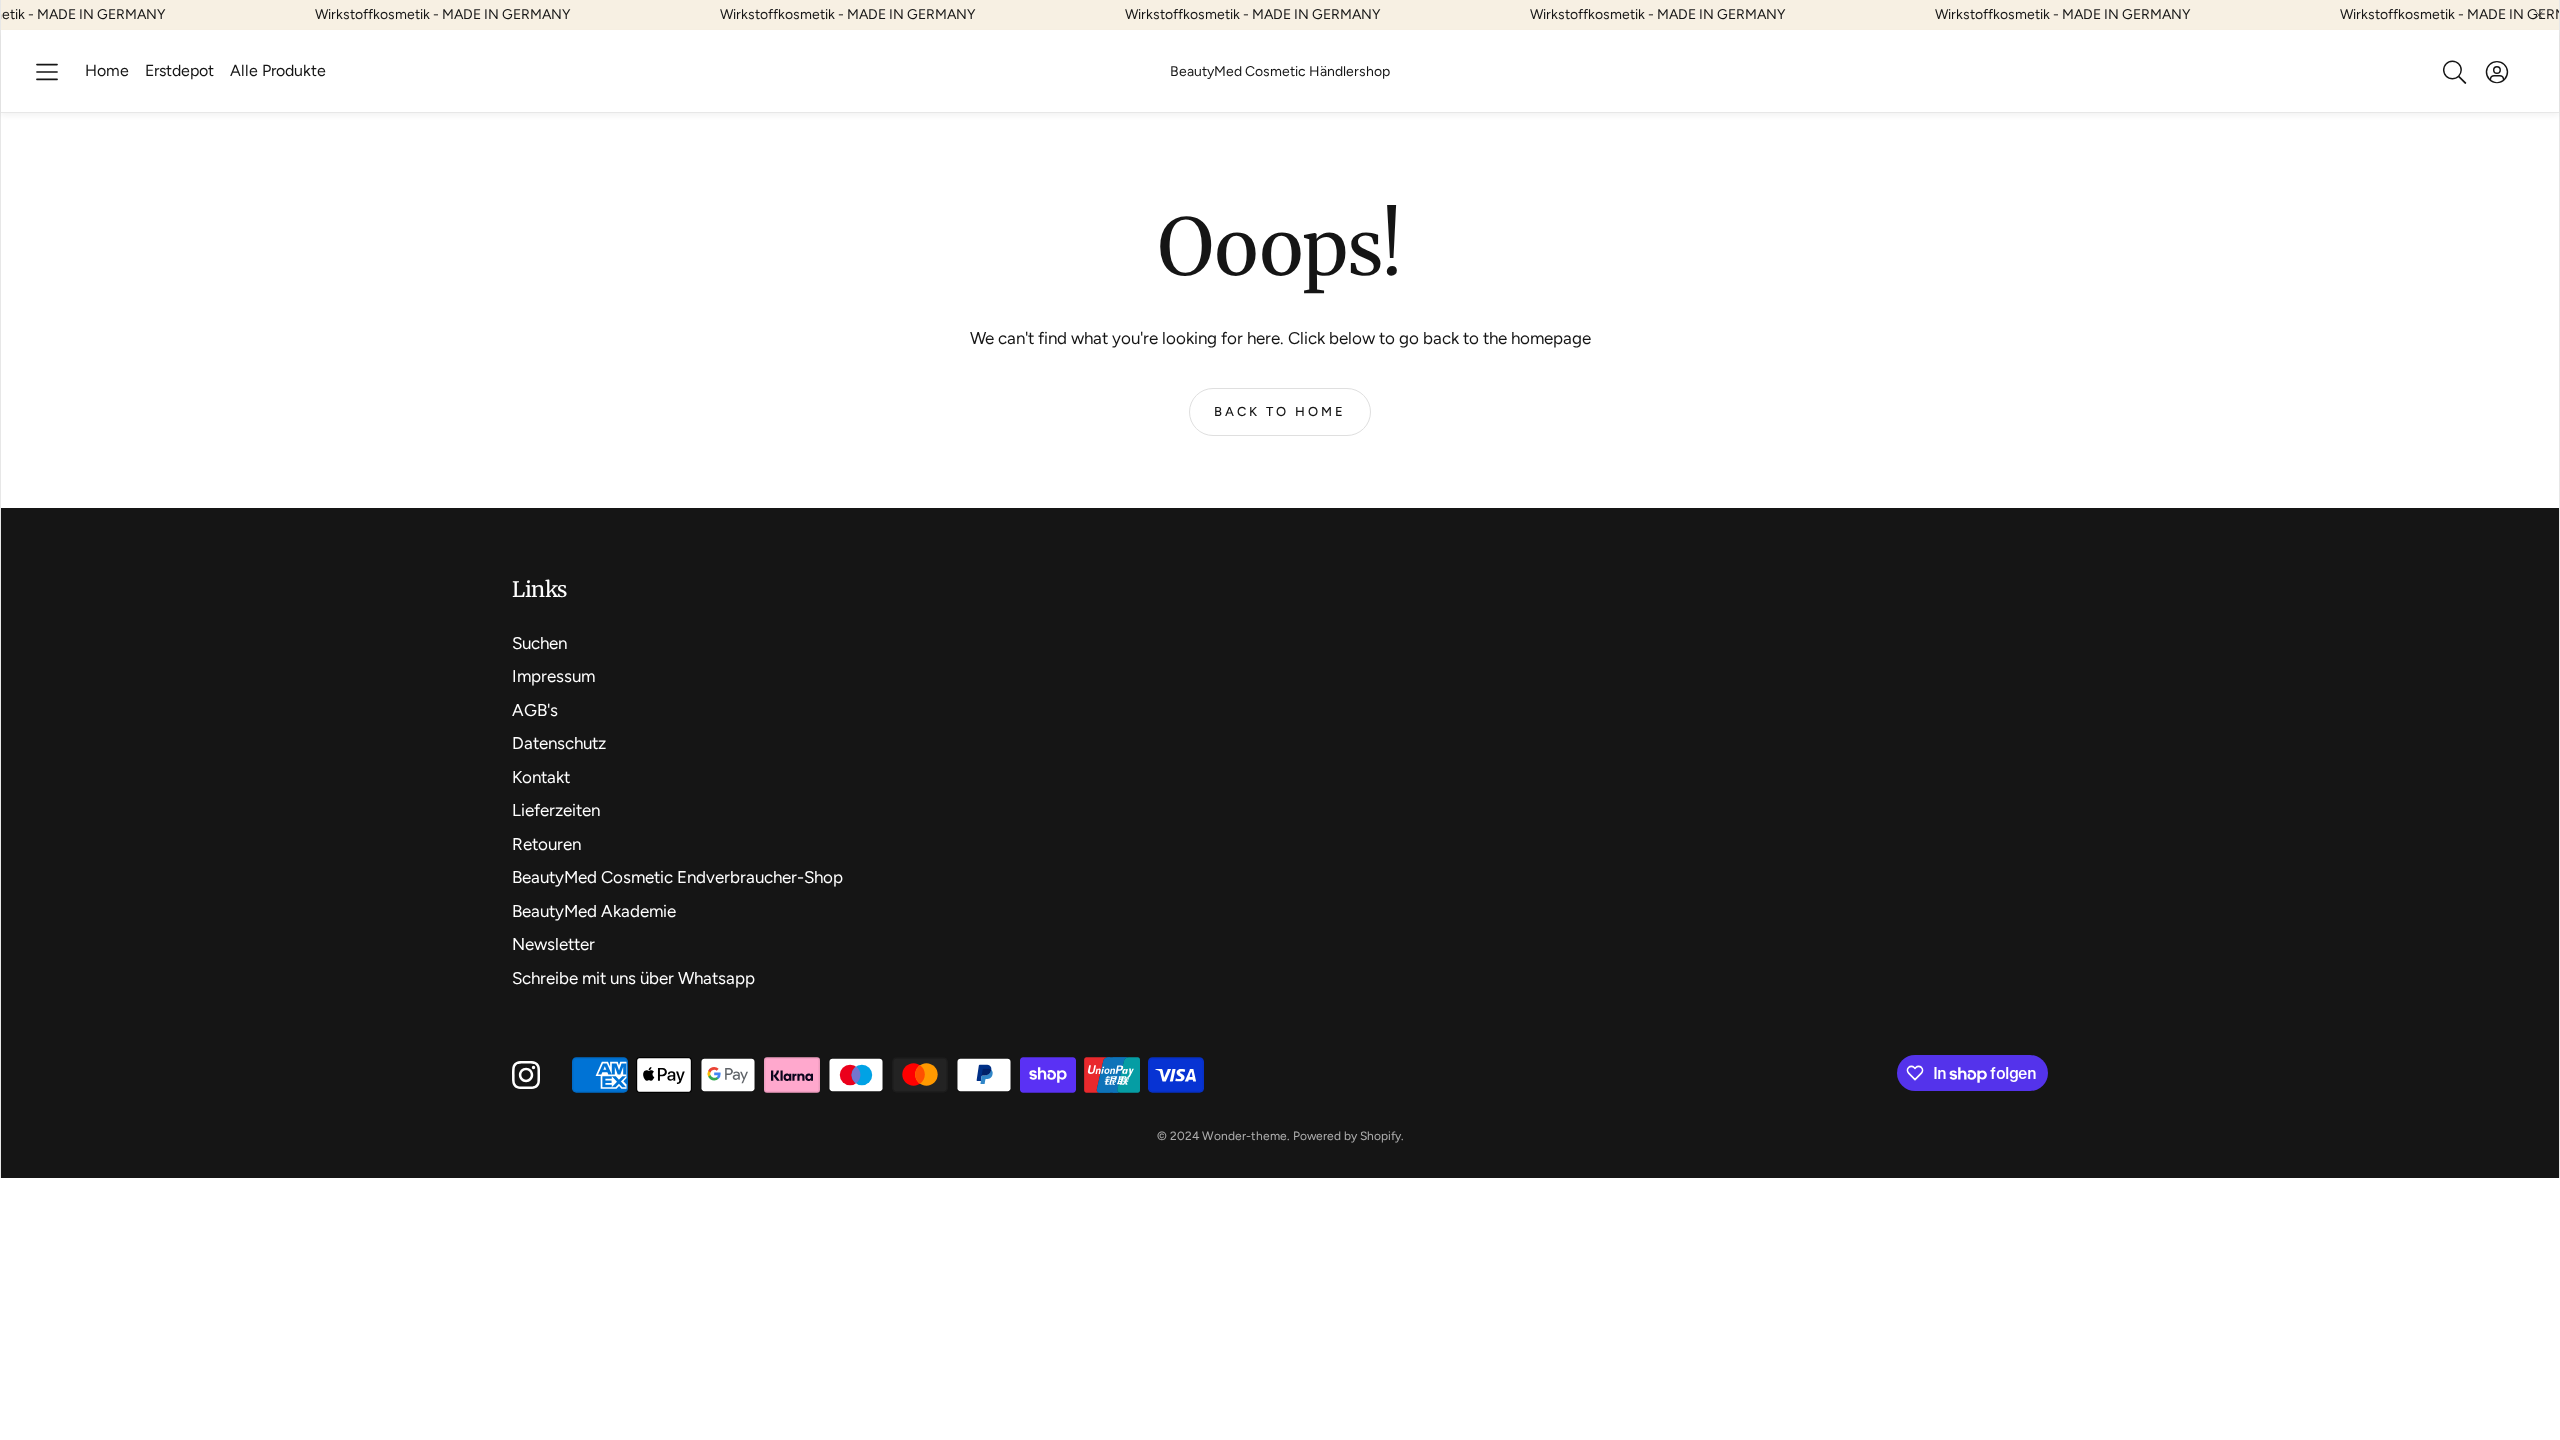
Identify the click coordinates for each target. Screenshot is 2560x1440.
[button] (47, 72)
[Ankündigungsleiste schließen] (2539, 15)
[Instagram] (526, 1075)
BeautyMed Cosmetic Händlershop (1280, 71)
